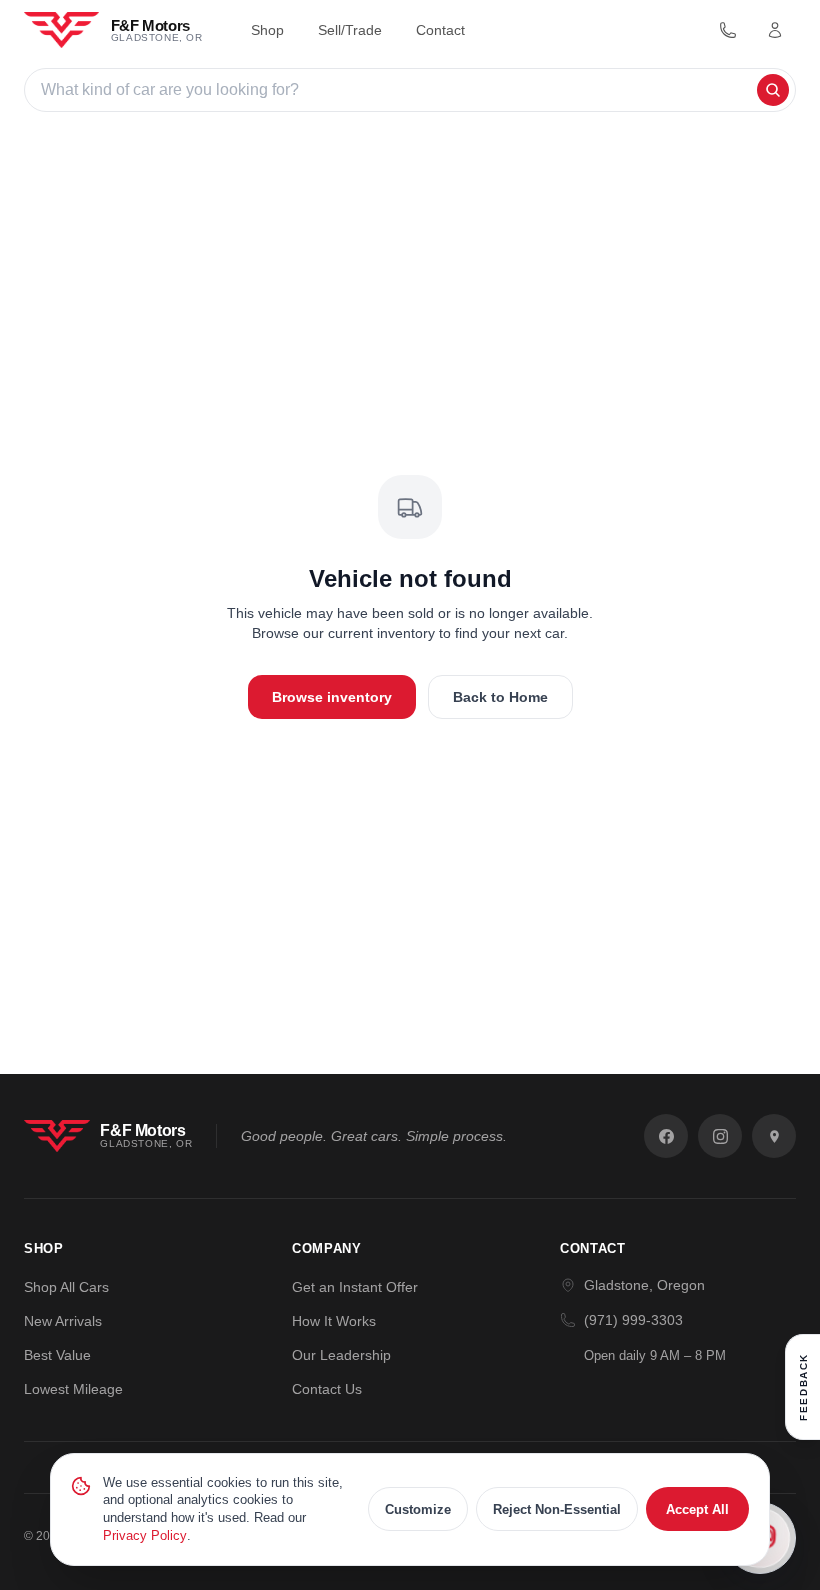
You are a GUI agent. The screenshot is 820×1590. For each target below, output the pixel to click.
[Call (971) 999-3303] (728, 30)
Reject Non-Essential (557, 1509)
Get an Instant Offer (355, 1287)
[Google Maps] (774, 1136)
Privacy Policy (145, 1535)
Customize (418, 1509)
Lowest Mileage (73, 1389)
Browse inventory (332, 697)
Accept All (697, 1509)
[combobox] (396, 90)
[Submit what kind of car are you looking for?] (773, 90)
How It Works (334, 1321)
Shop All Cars (66, 1287)
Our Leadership (341, 1355)
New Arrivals (63, 1321)
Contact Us (327, 1389)
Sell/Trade (350, 30)
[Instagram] (720, 1136)
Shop (267, 30)
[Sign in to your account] (775, 30)
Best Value (57, 1355)
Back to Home (500, 697)
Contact (440, 30)
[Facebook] (666, 1136)
